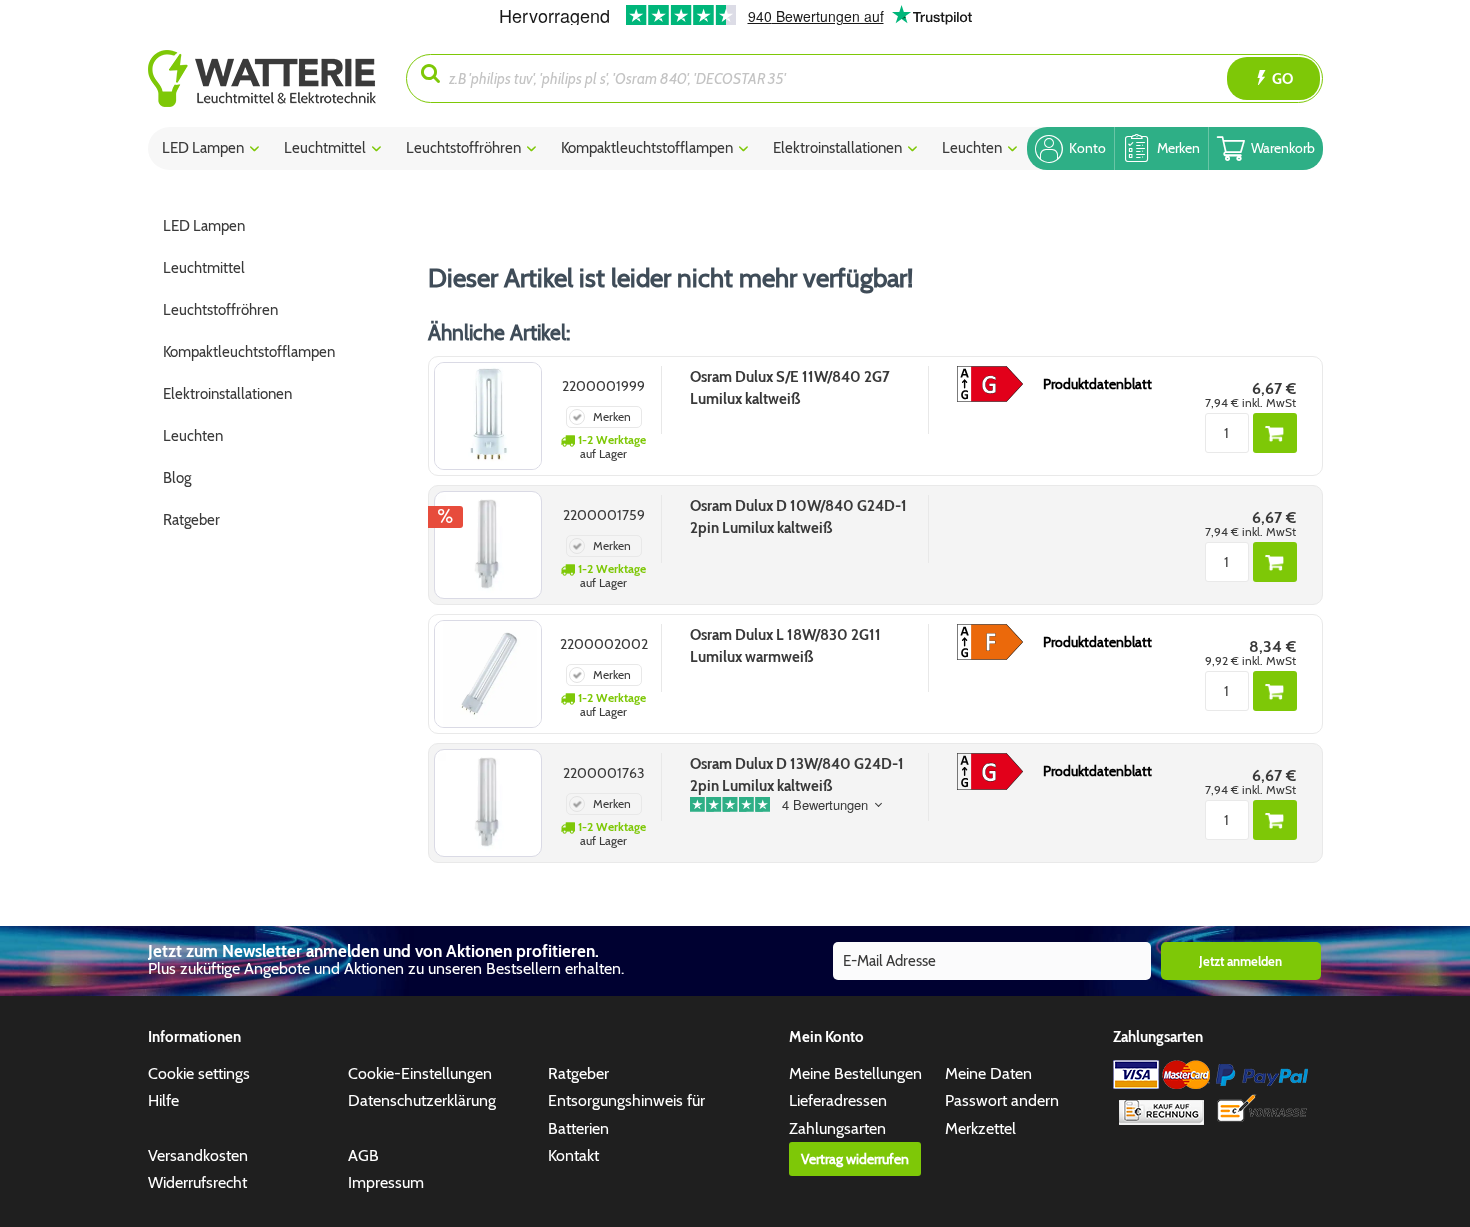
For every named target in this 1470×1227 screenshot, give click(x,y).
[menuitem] (277, 78)
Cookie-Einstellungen (420, 1073)
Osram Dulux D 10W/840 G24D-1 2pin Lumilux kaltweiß (798, 517)
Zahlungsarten (837, 1128)
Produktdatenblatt (1097, 384)
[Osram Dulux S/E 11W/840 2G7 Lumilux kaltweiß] (488, 416)
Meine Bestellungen (855, 1073)
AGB (363, 1155)
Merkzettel (980, 1128)
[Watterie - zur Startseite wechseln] (262, 78)
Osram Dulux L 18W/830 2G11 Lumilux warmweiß (785, 646)
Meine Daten (988, 1073)
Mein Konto (826, 1037)
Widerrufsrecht (197, 1182)
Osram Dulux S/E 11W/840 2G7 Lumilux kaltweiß (790, 388)
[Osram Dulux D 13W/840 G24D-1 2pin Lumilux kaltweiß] (488, 803)
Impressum (386, 1182)
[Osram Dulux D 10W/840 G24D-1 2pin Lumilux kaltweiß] (488, 545)
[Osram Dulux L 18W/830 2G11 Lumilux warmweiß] (488, 674)
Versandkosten (198, 1155)
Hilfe (163, 1100)
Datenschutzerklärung (422, 1100)
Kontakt (573, 1155)
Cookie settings (199, 1073)
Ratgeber (578, 1073)
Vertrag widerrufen (855, 1159)
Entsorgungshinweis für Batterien (626, 1114)
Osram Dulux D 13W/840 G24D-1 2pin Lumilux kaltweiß (797, 775)
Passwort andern (1002, 1100)
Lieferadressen (838, 1100)
